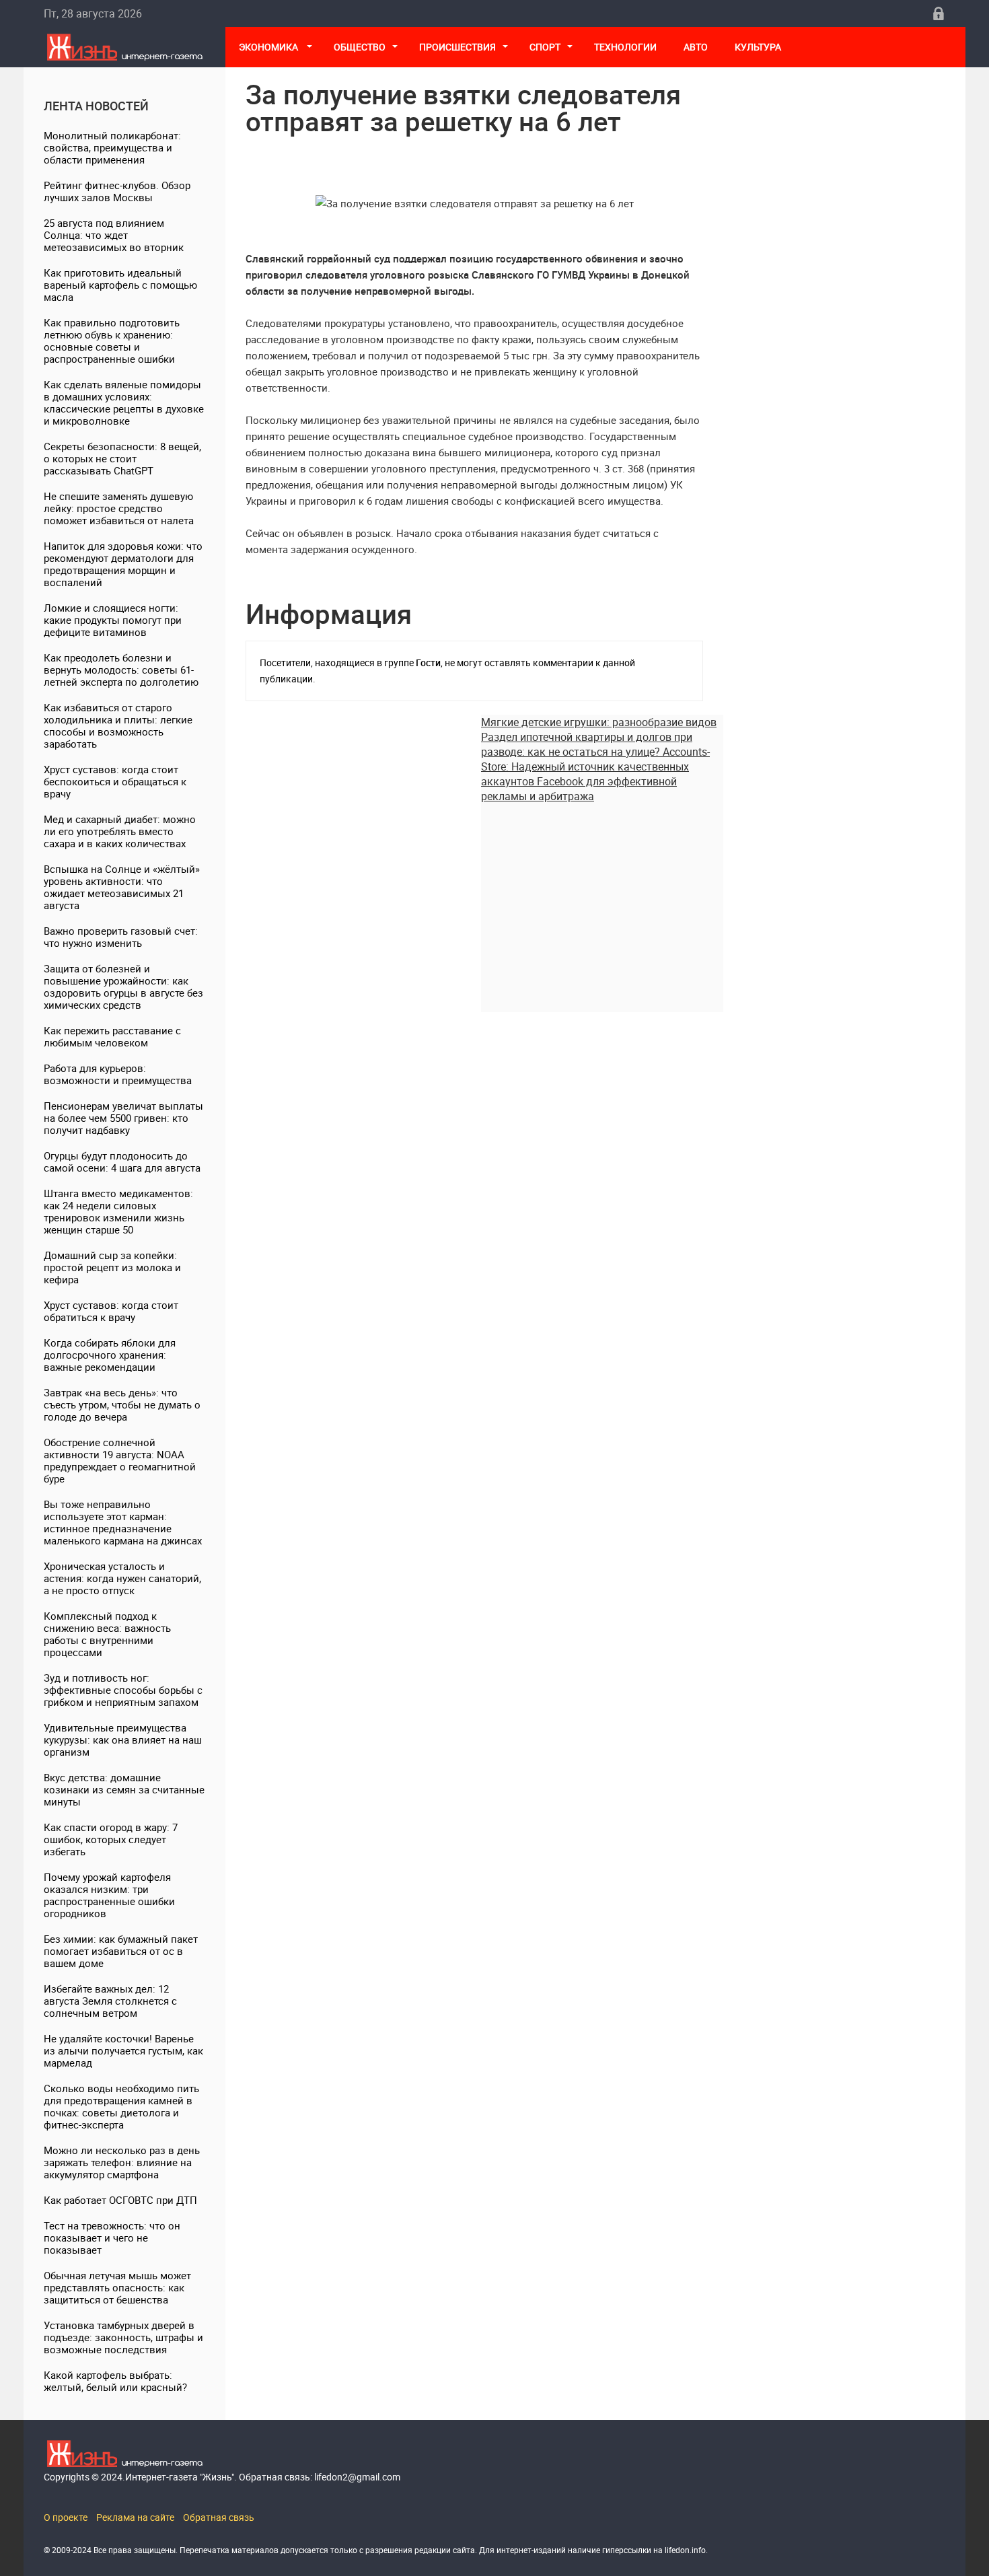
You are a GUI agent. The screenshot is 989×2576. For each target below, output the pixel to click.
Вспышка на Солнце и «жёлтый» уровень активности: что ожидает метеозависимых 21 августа (122, 887)
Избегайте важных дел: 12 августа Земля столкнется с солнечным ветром (110, 2001)
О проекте (66, 2517)
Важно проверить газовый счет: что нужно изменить (121, 937)
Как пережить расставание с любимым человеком (112, 1036)
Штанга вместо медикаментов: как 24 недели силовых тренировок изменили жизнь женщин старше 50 (118, 1211)
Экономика (269, 47)
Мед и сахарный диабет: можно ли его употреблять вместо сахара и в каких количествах (120, 831)
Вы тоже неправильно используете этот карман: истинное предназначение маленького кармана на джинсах (123, 1522)
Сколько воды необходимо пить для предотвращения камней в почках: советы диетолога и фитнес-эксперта (121, 2106)
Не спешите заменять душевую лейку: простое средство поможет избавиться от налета (119, 508)
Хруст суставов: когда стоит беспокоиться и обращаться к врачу (115, 781)
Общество (360, 47)
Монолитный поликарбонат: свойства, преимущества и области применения (112, 147)
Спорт (545, 47)
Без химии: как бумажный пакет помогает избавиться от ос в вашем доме (121, 1951)
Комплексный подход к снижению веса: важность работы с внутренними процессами (107, 1634)
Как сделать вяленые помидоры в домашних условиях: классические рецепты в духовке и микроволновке (124, 402)
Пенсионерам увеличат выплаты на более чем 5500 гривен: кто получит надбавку (123, 1118)
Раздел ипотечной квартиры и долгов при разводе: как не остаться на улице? (587, 744)
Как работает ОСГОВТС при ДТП (120, 2200)
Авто (696, 47)
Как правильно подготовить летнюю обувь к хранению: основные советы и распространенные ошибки (112, 341)
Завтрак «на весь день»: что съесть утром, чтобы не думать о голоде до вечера (122, 1404)
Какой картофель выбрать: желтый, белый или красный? (115, 2381)
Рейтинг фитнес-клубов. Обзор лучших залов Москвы (117, 191)
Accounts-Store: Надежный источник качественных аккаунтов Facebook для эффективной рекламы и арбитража (595, 774)
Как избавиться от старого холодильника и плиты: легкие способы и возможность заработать (118, 725)
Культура (759, 47)
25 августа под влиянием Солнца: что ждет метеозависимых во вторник (114, 235)
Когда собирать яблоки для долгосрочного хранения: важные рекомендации (110, 1355)
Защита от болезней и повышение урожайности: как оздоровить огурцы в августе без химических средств (123, 987)
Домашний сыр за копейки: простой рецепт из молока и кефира (112, 1267)
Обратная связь (219, 2517)
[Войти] (939, 13)
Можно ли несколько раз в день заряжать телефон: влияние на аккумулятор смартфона (122, 2162)
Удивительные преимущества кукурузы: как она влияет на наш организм (123, 1740)
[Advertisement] (602, 898)
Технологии (625, 47)
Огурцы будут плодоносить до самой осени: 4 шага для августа (122, 1161)
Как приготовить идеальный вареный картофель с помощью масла (120, 285)
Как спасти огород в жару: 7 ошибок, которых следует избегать (111, 1839)
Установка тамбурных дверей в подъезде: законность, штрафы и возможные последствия (123, 2337)
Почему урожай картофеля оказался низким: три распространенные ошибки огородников (109, 1895)
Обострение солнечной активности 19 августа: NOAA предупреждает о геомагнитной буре (120, 1460)
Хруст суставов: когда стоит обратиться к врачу (111, 1311)
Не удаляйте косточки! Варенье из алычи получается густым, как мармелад (123, 2050)
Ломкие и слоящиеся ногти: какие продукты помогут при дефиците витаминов (113, 620)
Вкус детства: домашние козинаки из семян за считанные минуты (124, 1789)
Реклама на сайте (135, 2517)
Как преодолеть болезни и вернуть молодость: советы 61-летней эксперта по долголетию (121, 670)
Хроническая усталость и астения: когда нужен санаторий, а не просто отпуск (122, 1578)
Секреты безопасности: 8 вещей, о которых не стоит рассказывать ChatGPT (122, 458)
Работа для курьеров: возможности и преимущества (118, 1074)
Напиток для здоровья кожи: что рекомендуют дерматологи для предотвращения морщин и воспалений (123, 564)
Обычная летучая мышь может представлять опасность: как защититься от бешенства (117, 2287)
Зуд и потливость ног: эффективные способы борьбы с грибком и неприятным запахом (123, 1690)
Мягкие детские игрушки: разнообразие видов (599, 722)
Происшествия (457, 47)
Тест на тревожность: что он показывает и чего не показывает (112, 2238)
